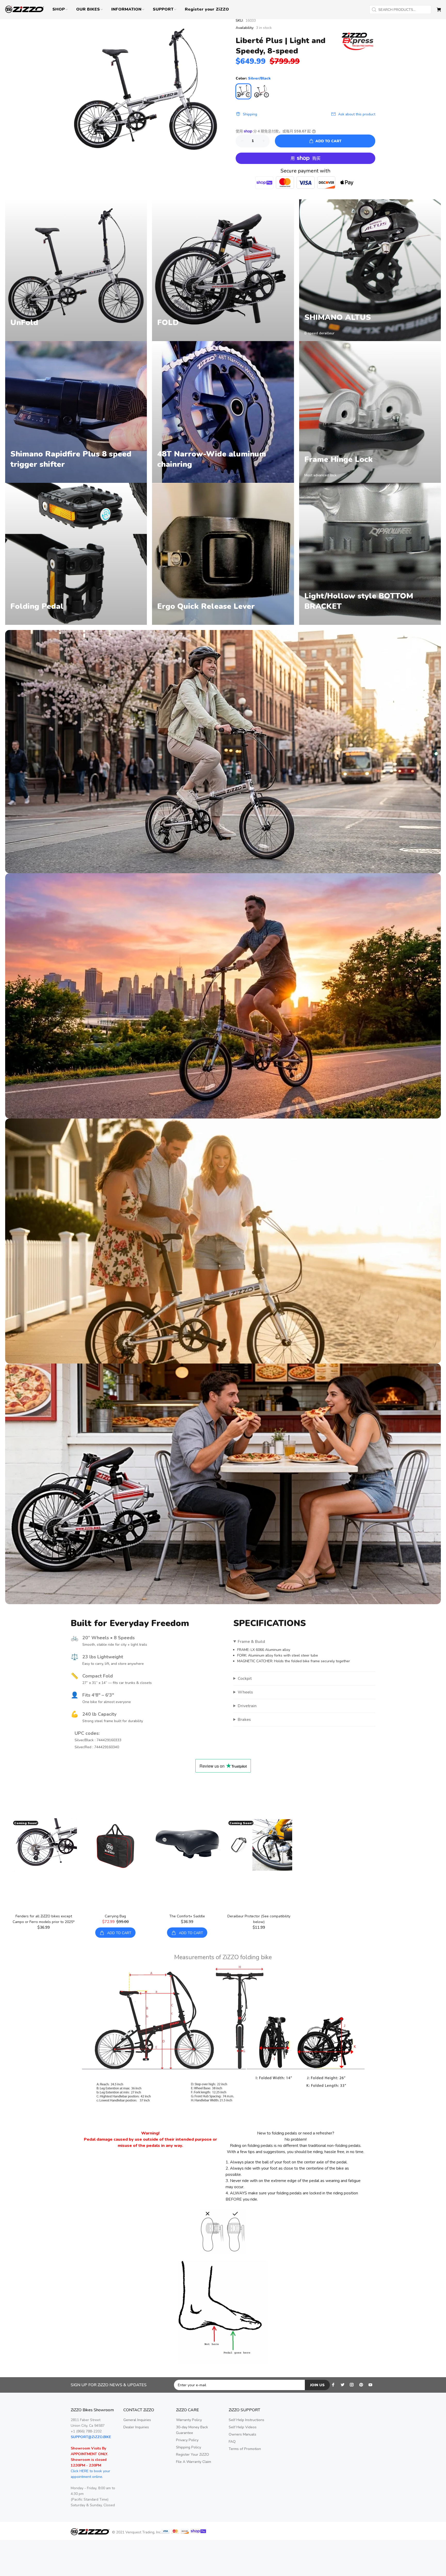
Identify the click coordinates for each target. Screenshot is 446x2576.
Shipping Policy (189, 2447)
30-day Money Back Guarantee (192, 2430)
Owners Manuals (242, 2434)
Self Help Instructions (246, 2420)
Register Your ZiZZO (193, 2455)
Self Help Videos (243, 2427)
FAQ (232, 2442)
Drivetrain (247, 1706)
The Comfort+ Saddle (187, 1916)
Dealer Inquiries (136, 2427)
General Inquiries (137, 2420)
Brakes (244, 1720)
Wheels (245, 1692)
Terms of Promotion (245, 2449)
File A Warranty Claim (194, 2462)
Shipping (250, 114)
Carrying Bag (115, 1916)
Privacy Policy (187, 2440)
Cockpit (245, 1679)
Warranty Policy (189, 2420)
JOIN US (317, 2385)
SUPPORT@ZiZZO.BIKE (91, 2437)
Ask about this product (357, 114)
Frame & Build (251, 1642)
